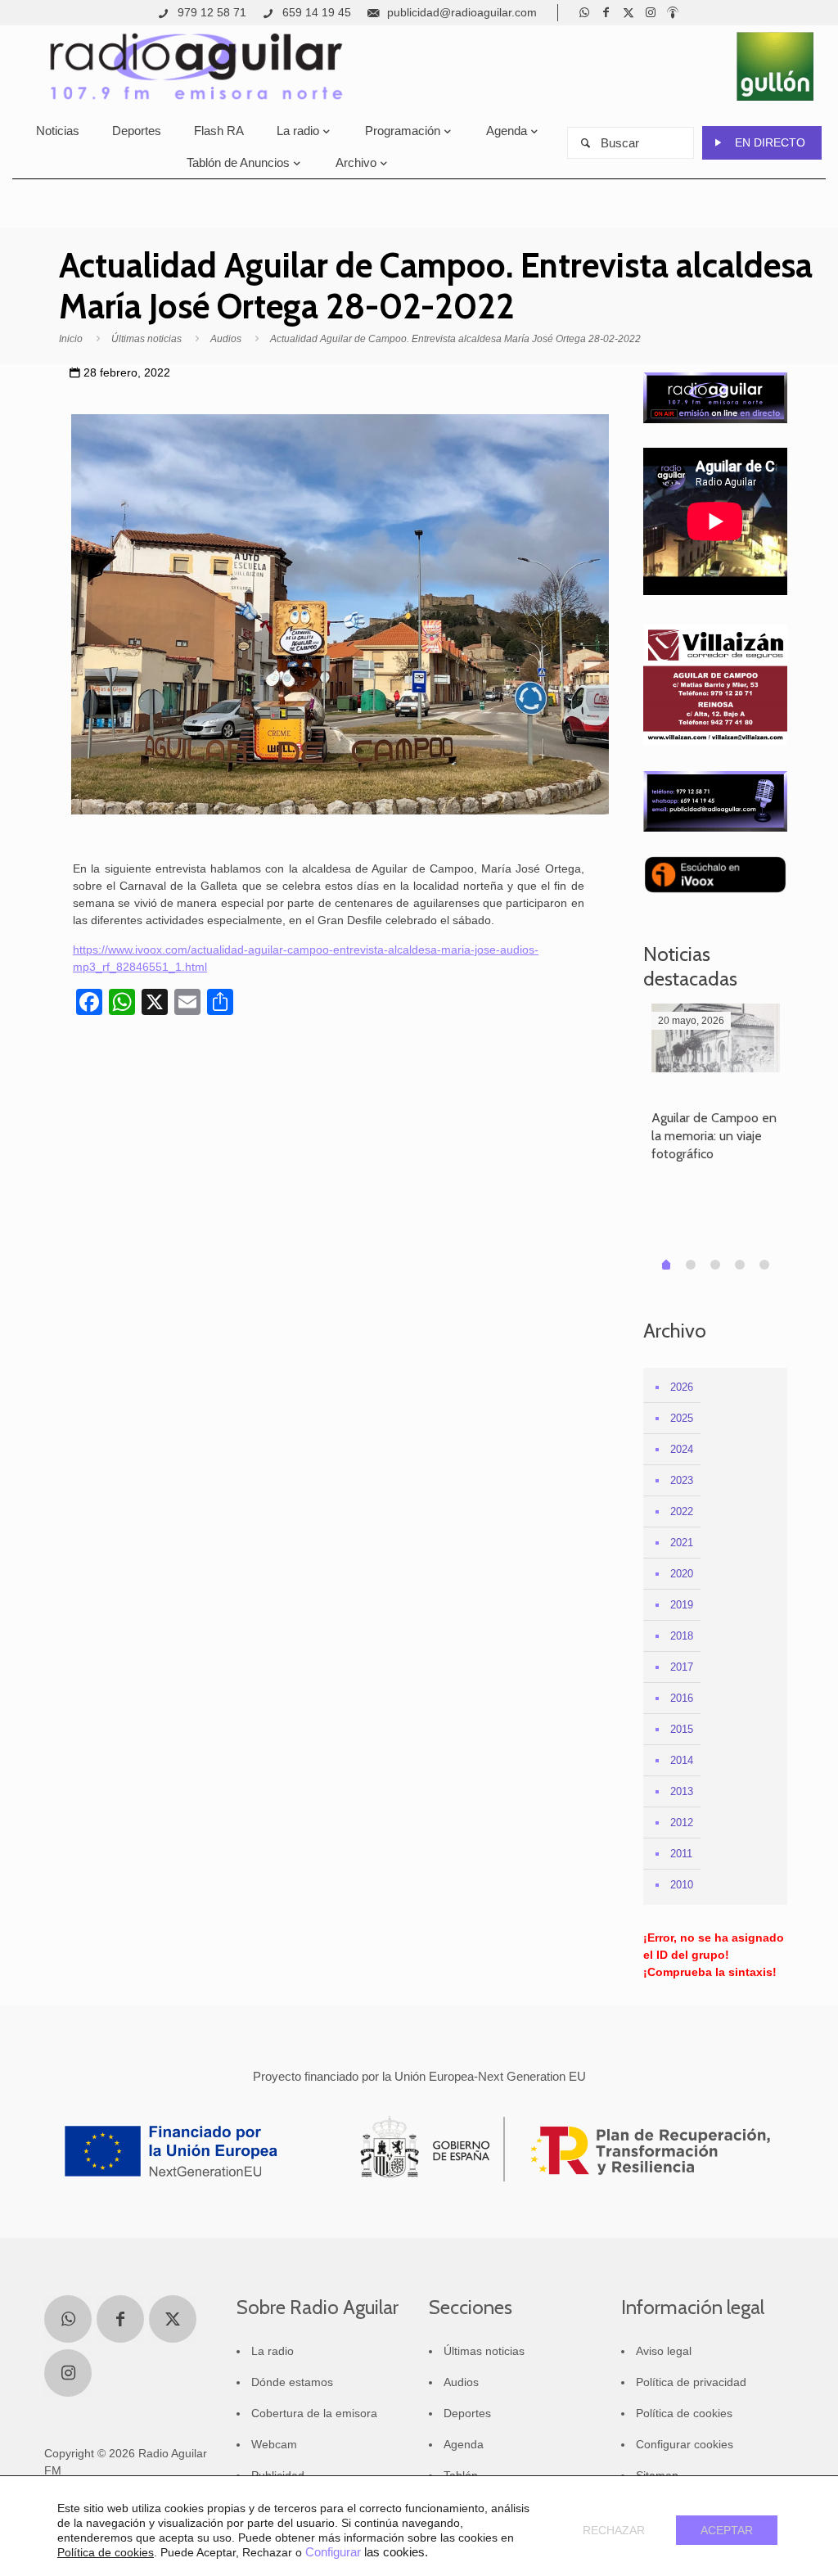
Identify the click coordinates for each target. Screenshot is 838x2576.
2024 (682, 1449)
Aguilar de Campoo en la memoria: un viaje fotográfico (714, 1136)
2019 (682, 1605)
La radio (273, 2351)
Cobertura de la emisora (314, 2413)
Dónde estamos (292, 2382)
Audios (226, 339)
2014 (682, 1760)
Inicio (71, 339)
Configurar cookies (685, 2444)
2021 (682, 1543)
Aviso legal (664, 2351)
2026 (682, 1387)
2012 (682, 1823)
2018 (682, 1636)
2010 (682, 1885)
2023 (682, 1480)
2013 (682, 1791)
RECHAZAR (614, 2530)
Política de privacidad (691, 2382)
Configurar (333, 2552)
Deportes (467, 2413)
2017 (682, 1667)
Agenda (464, 2444)
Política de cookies (684, 2413)
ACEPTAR (727, 2530)
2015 (682, 1729)
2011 (681, 1854)
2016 (682, 1698)
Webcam (274, 2444)
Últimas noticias (146, 339)
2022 (682, 1511)
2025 (682, 1418)
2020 (682, 1574)
